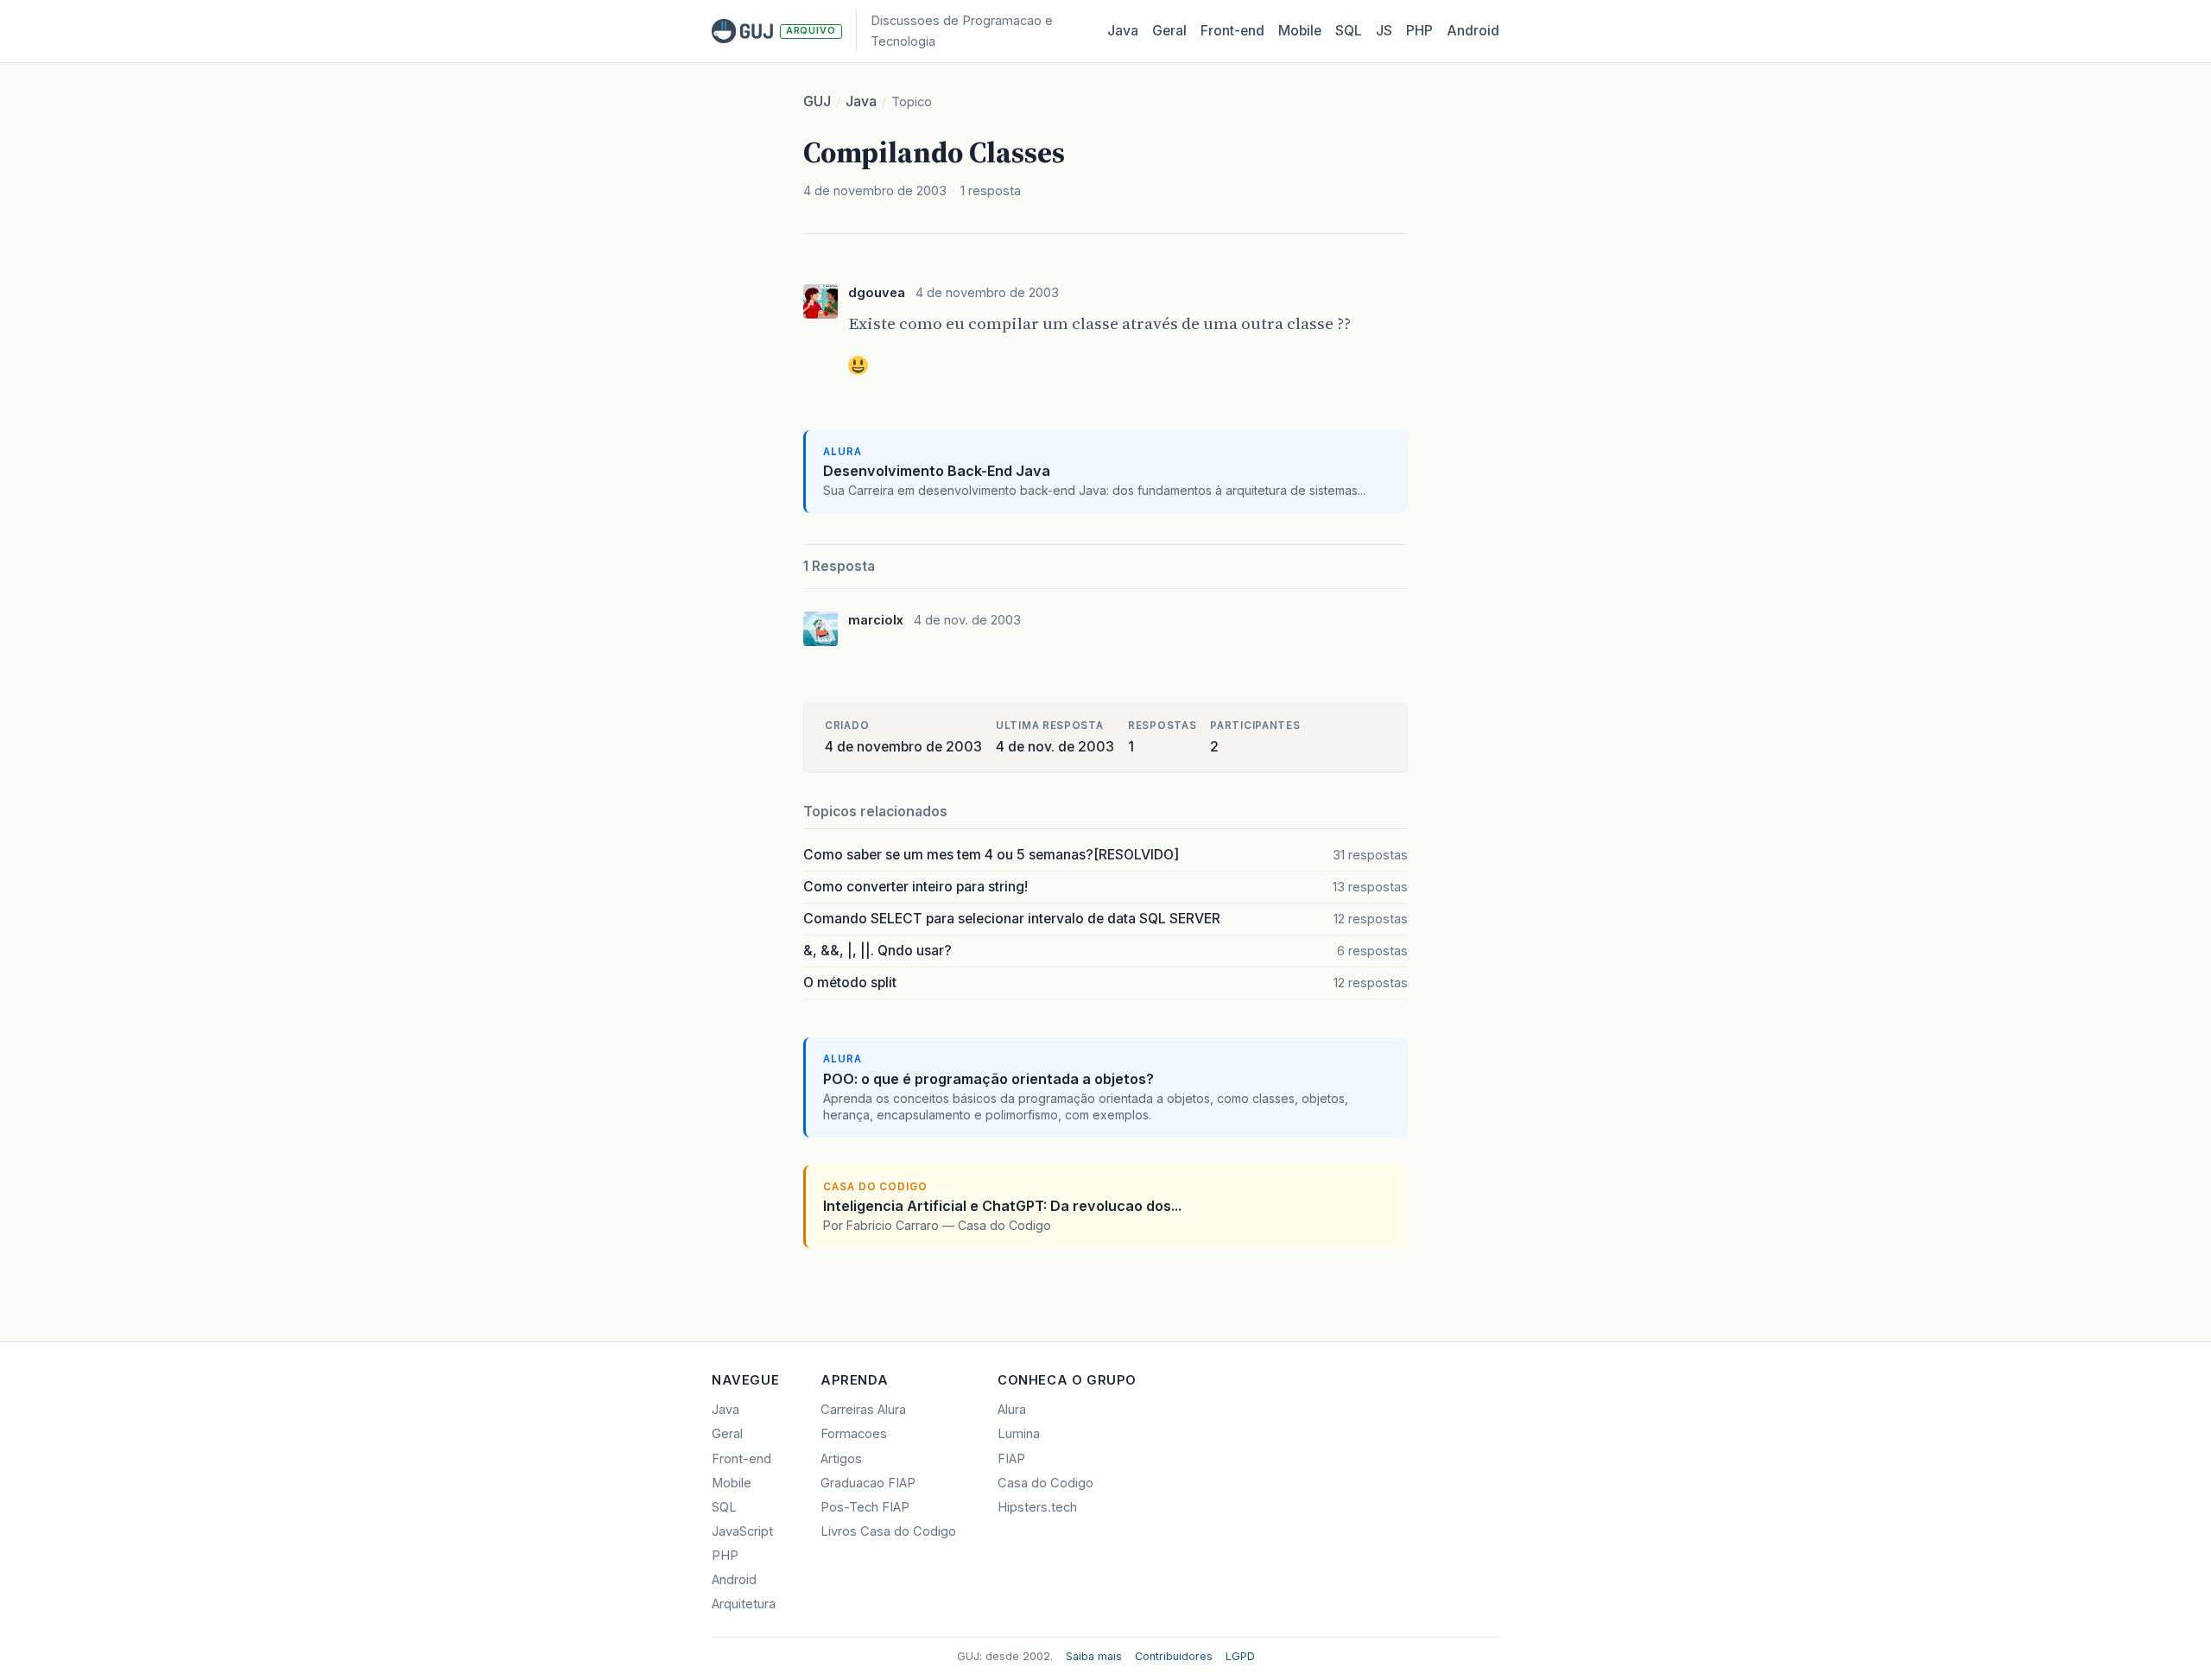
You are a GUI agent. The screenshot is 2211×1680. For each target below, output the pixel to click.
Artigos (841, 1459)
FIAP (1011, 1459)
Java (1123, 31)
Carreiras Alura (863, 1410)
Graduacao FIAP (868, 1483)
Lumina (1019, 1434)
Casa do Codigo (1045, 1483)
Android (1473, 31)
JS (1384, 31)
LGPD (1240, 1656)
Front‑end (1232, 31)
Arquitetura (744, 1604)
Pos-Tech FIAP (865, 1507)
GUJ (817, 101)
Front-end (741, 1459)
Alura (1012, 1410)
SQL (1349, 31)
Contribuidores (1174, 1656)
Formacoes (854, 1434)
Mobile (1300, 31)
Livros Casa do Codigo (888, 1531)
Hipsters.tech (1037, 1507)
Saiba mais (1094, 1656)
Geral (1169, 31)
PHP (1419, 31)
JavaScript (742, 1531)
